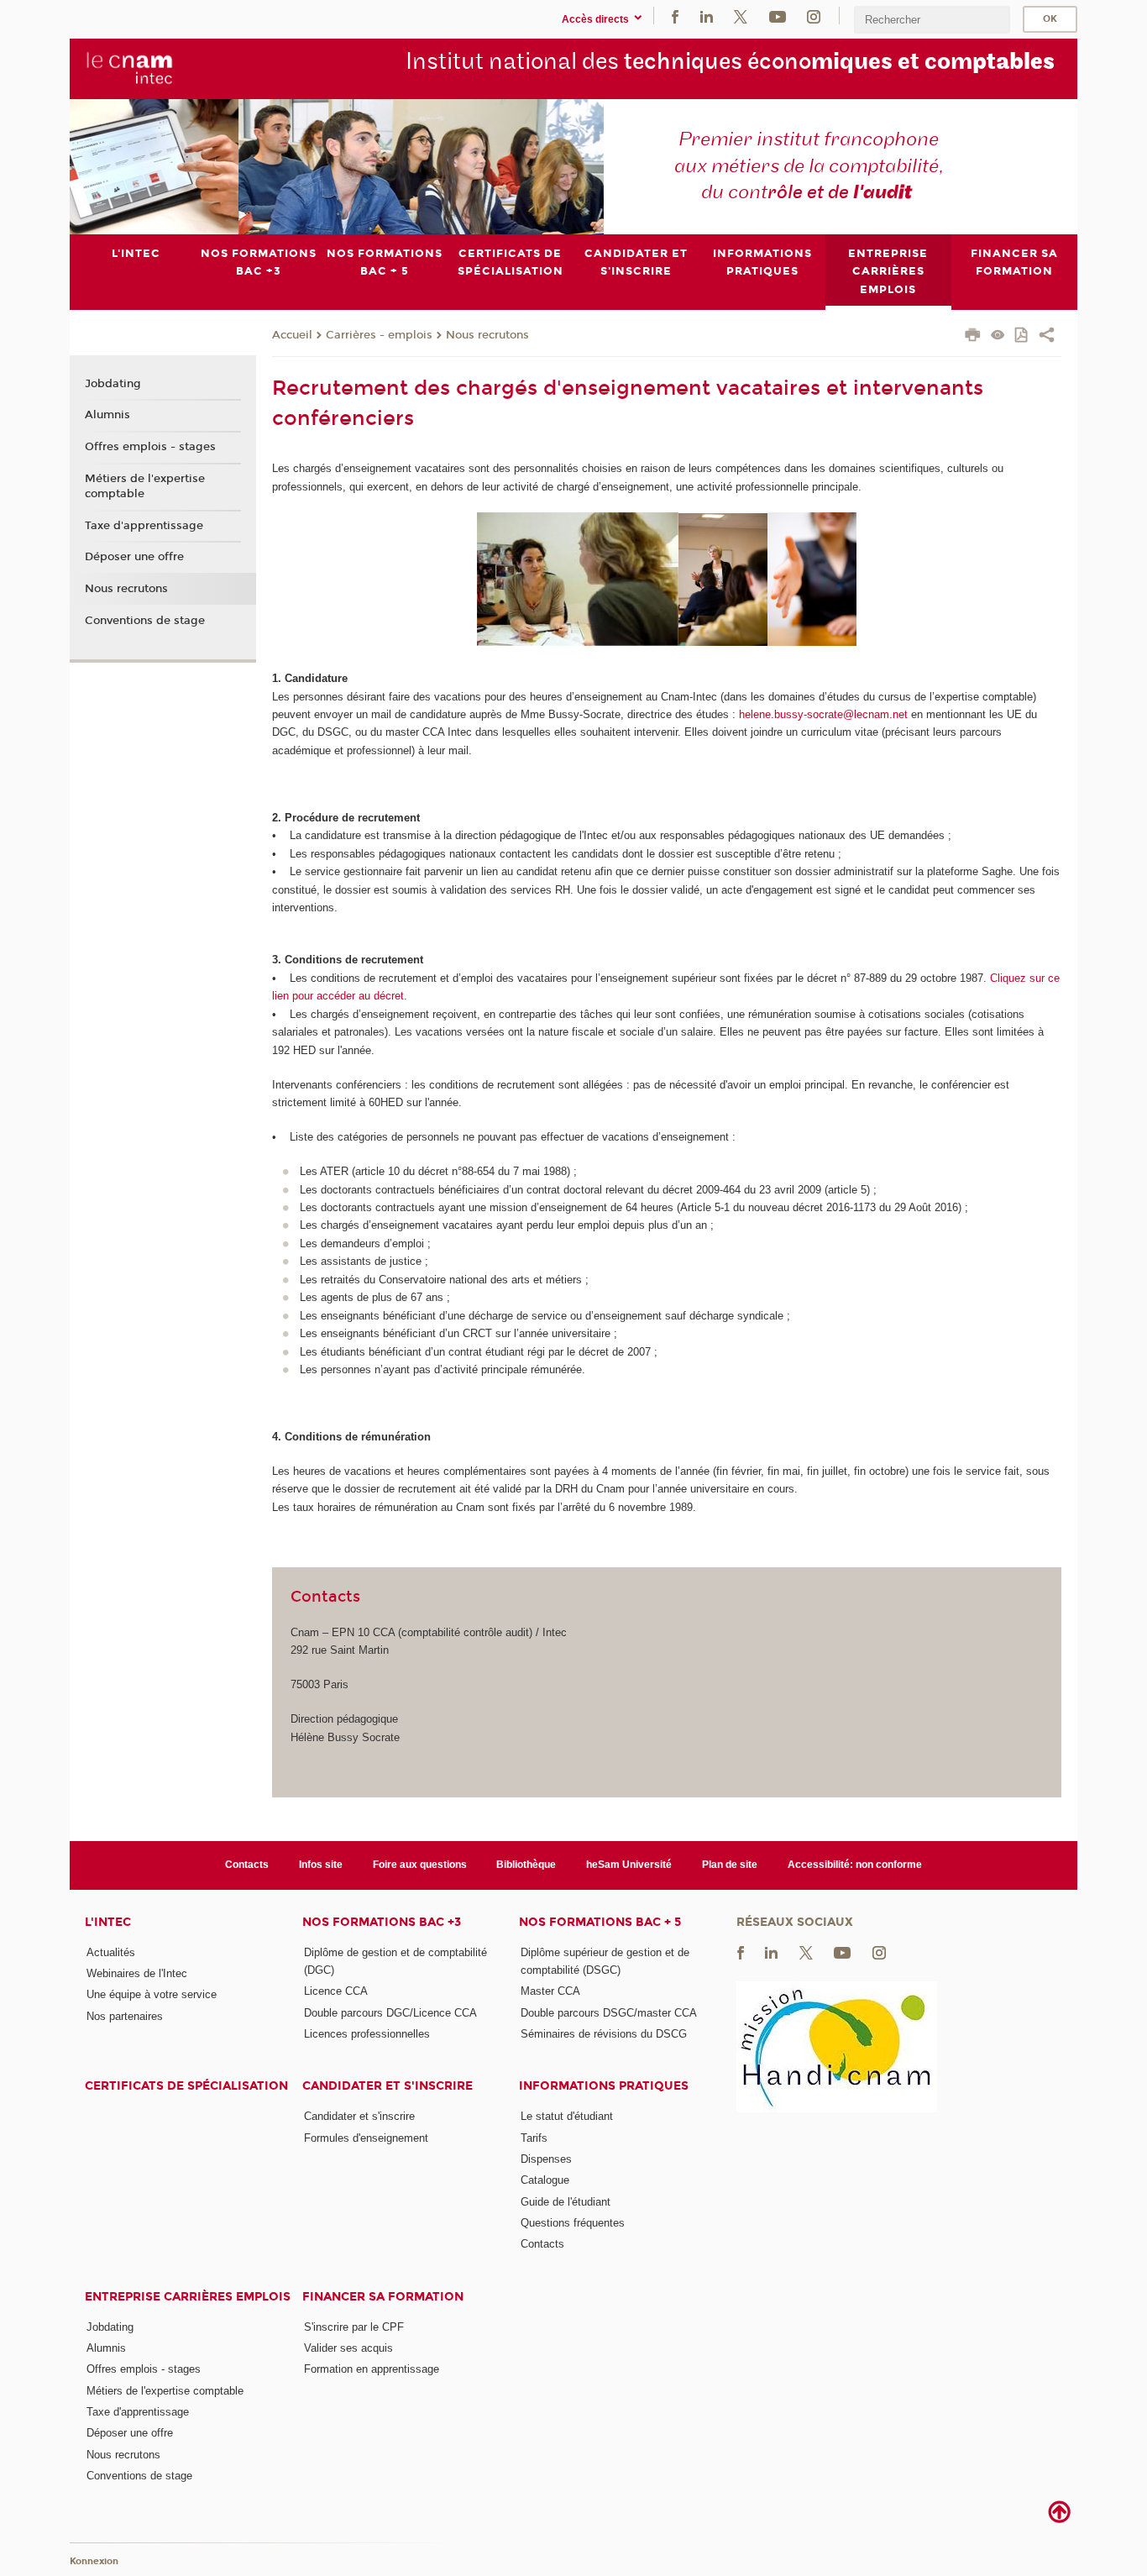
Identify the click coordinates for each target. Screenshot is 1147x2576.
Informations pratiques (604, 2086)
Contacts (247, 1865)
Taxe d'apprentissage (144, 526)
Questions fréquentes (573, 2223)
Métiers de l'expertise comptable (145, 486)
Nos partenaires (125, 2016)
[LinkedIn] (707, 16)
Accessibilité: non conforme (855, 1865)
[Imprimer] (973, 337)
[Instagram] (814, 16)
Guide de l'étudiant (566, 2202)
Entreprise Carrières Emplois (188, 2297)
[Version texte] (998, 336)
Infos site (321, 1865)
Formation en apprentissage (372, 2369)
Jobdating (113, 384)
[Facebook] (675, 16)
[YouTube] (778, 16)
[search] (932, 20)
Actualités (111, 1952)
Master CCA (550, 1991)
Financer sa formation (383, 2297)
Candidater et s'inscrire (388, 2086)
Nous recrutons (487, 335)
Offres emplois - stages (150, 447)
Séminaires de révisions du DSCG (604, 2034)
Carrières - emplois (379, 335)
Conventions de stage (145, 621)
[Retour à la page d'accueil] (130, 68)
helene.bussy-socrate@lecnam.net (823, 714)
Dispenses (546, 2159)
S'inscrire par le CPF (354, 2327)
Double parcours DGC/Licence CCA (390, 2013)
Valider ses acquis (348, 2348)
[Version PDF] (1022, 336)
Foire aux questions (420, 1865)
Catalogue (545, 2180)
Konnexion (94, 2561)
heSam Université (629, 1865)
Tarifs (534, 2138)
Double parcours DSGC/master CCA (609, 2013)
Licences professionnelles (367, 2034)
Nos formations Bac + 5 (600, 1922)
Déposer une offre (134, 557)
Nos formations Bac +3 (382, 1922)
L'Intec (108, 1922)
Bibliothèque (526, 1865)
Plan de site (730, 1865)
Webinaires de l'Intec (137, 1973)
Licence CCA (336, 1991)
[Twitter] (741, 16)
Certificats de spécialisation (186, 2086)
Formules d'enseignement (366, 2138)
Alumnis (107, 415)
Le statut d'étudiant (567, 2116)
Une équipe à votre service (152, 1994)
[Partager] (1047, 337)
